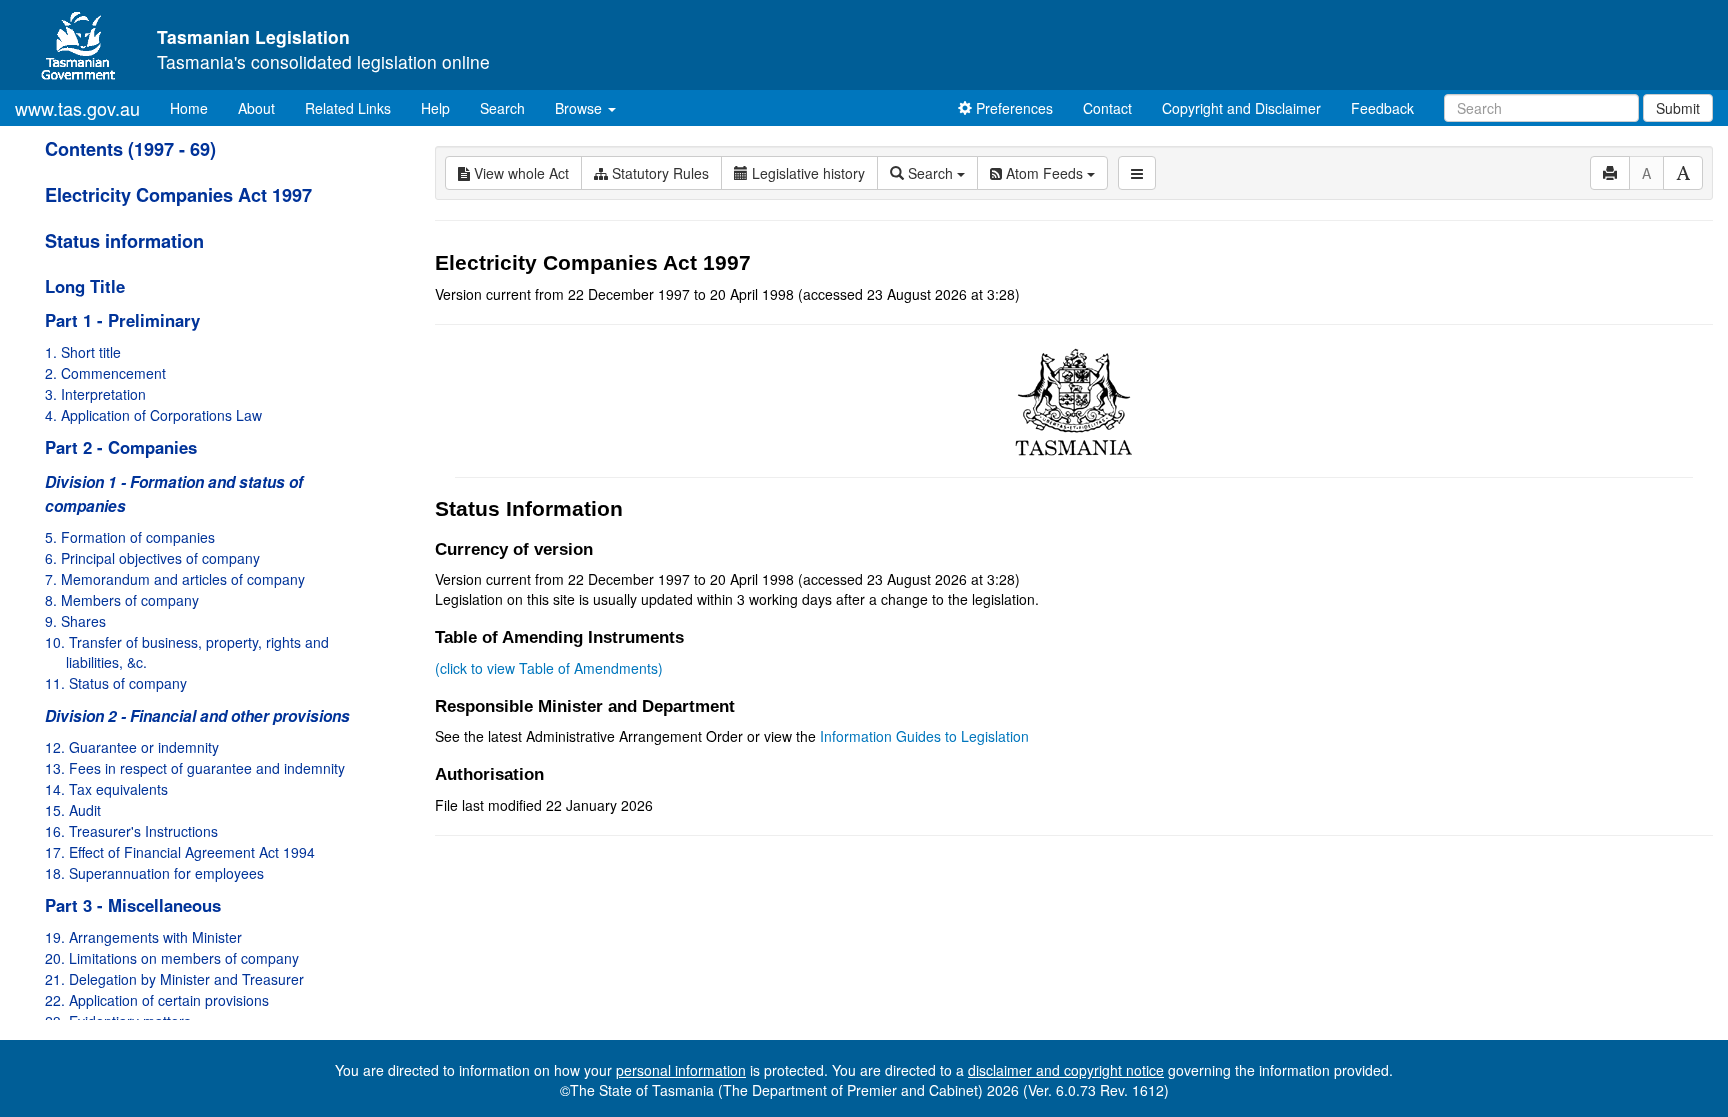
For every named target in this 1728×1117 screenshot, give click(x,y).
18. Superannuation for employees (154, 873)
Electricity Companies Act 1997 (178, 195)
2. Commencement (105, 373)
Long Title (85, 286)
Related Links (348, 108)
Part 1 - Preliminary (122, 320)
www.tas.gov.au (77, 108)
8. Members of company (122, 600)
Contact (1107, 108)
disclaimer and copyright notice (1066, 1070)
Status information (124, 241)
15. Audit (73, 810)
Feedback (1382, 108)
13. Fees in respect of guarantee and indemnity (195, 768)
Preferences (1012, 108)
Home (196, 107)
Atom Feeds (1044, 173)
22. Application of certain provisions (157, 1000)
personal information (681, 1070)
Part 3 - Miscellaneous (133, 905)
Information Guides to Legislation (924, 736)
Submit (1678, 108)
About (256, 108)
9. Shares (75, 621)
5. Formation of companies (130, 537)
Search (502, 108)
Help (435, 108)
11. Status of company (116, 683)
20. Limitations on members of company (172, 958)
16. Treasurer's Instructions (131, 831)
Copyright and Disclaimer (1241, 108)
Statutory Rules (658, 173)
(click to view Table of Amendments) (549, 668)
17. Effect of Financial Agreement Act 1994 (180, 852)
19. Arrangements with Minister (143, 937)
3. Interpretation (95, 394)
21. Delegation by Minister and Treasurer (174, 979)
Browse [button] (580, 108)
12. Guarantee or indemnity (132, 747)
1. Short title (83, 352)
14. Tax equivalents (106, 789)
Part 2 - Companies (121, 447)
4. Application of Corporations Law (153, 415)
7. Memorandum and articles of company (175, 579)
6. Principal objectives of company (152, 558)
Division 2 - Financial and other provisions (197, 716)
